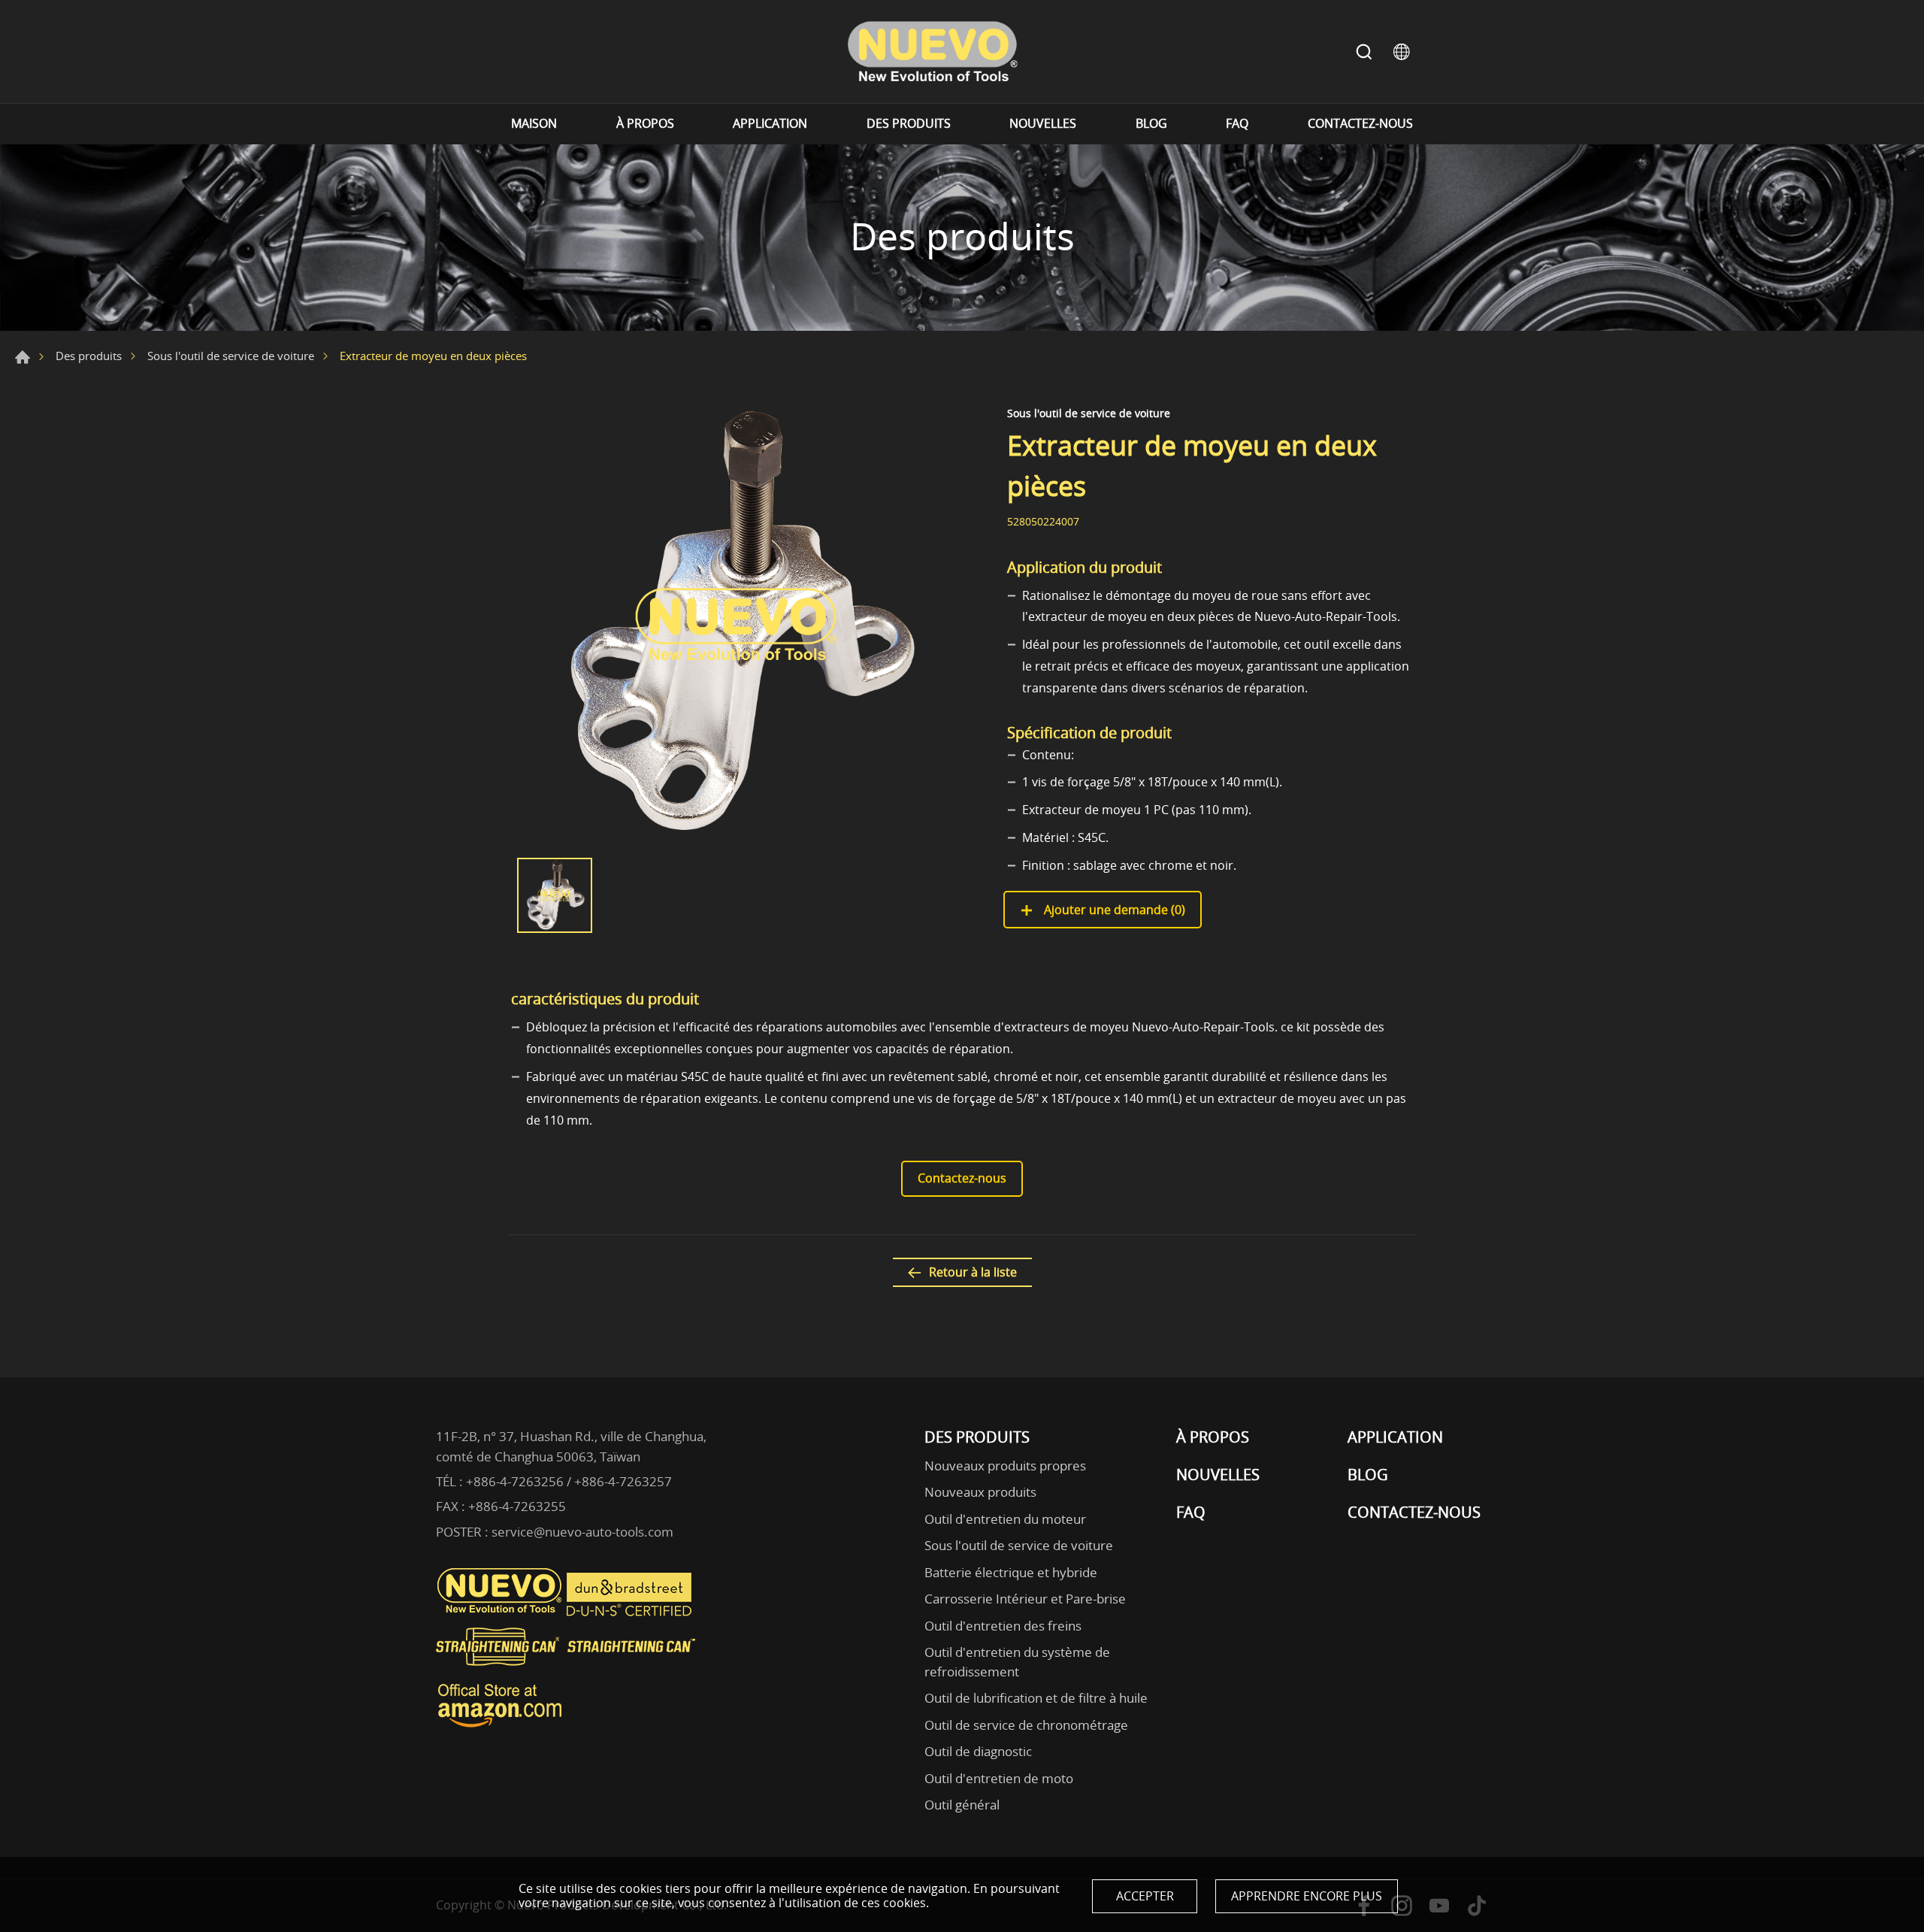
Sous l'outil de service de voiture (231, 356)
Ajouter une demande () (1113, 910)
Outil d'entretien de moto (999, 1778)
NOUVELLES (1043, 124)
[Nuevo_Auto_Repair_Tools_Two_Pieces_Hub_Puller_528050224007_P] (737, 625)
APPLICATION (770, 124)
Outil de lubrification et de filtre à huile (1036, 1698)
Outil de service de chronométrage (1026, 1725)
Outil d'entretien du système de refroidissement (1017, 1662)
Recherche (1364, 52)
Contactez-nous (962, 1178)
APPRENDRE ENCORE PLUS (1307, 1896)
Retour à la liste (973, 1272)
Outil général (962, 1805)
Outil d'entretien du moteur (1005, 1519)
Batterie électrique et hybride (1011, 1572)
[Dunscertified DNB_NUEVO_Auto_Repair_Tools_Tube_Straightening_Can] (631, 1613)
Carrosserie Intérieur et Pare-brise (1025, 1599)
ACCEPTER (1145, 1896)
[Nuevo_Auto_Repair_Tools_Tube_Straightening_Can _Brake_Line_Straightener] (567, 1672)
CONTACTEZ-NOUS (1360, 124)
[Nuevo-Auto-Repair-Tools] (932, 51)
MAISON (534, 124)
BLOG (1151, 124)
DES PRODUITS (909, 124)
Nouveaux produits (980, 1492)
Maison (23, 357)
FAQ (1237, 124)
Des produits (89, 356)
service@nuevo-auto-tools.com (582, 1532)
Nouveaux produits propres (1005, 1466)
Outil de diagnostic (978, 1751)
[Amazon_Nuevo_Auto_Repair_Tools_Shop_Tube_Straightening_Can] (500, 1728)
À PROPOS (645, 124)
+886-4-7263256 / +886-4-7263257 (569, 1481)
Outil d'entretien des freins (1003, 1626)
